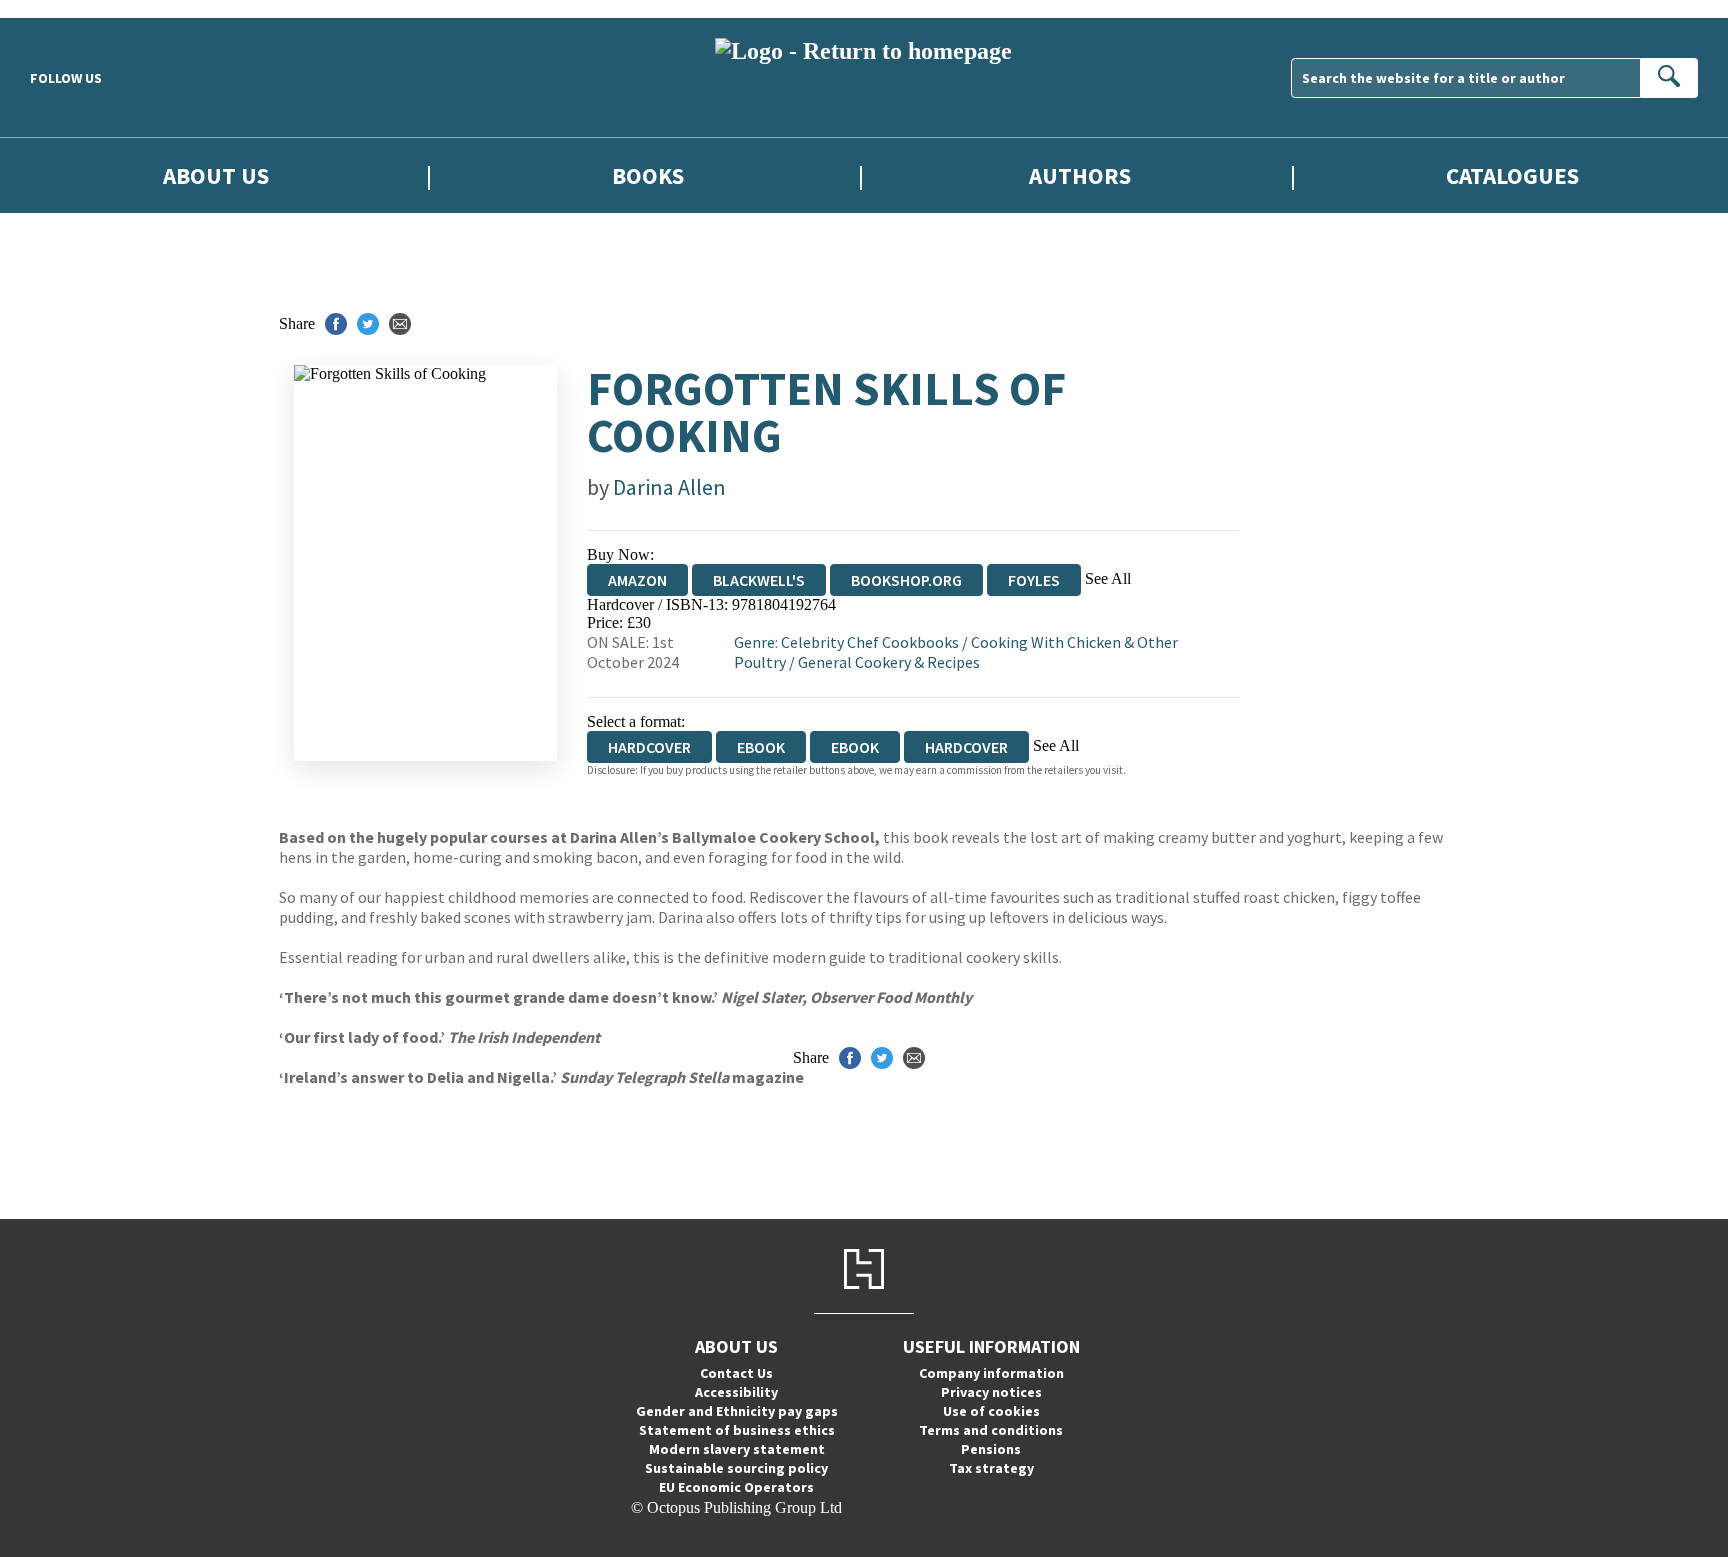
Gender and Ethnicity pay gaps (737, 1411)
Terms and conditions (991, 1430)
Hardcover (966, 747)
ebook (761, 747)
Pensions (991, 1449)
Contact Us (736, 1373)
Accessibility (736, 1392)
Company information (991, 1373)
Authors (1080, 175)
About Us (216, 175)
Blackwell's (759, 580)
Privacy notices (991, 1392)
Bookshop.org (906, 580)
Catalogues (1512, 175)
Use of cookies (991, 1411)
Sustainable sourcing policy (736, 1468)
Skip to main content (65, 8)
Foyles (1034, 580)
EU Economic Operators (736, 1487)
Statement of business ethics (737, 1430)
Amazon (637, 580)
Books (648, 175)
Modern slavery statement (737, 1449)
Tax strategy (991, 1468)
